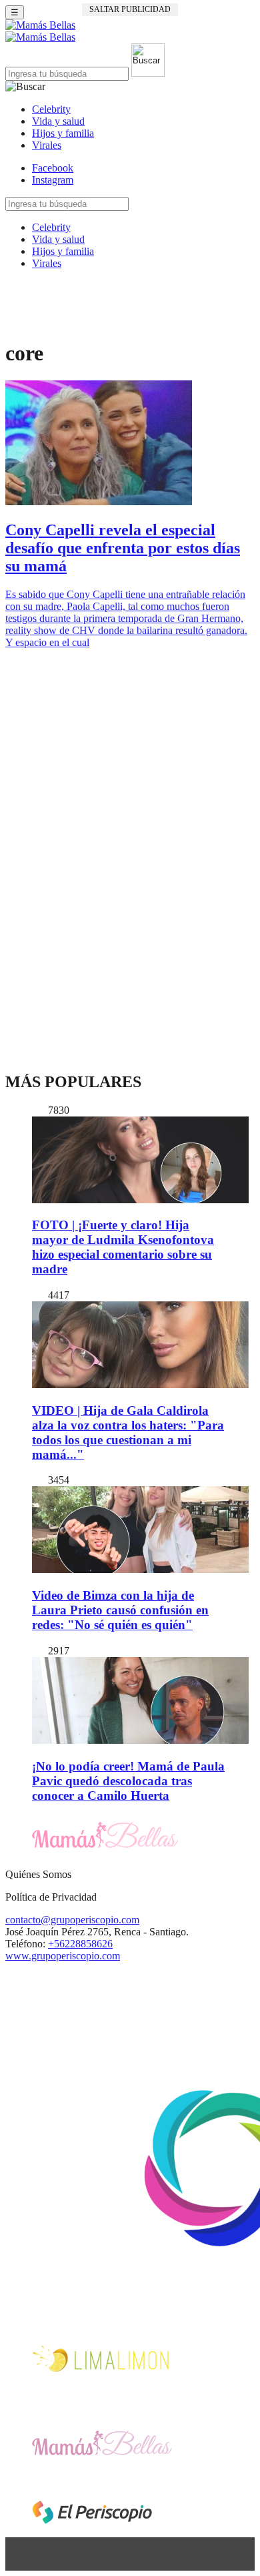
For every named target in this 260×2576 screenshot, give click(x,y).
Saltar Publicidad (130, 9)
